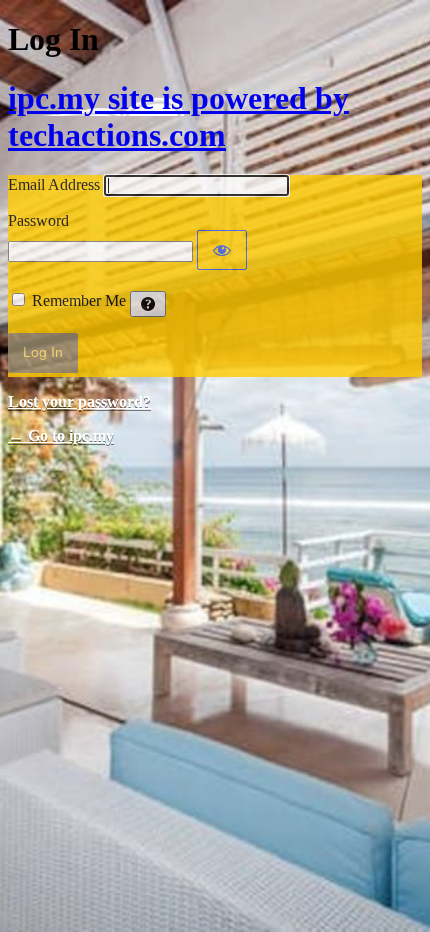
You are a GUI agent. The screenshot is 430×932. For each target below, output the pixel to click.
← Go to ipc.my (61, 435)
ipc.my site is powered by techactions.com (178, 116)
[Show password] (222, 250)
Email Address (54, 184)
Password (38, 220)
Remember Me (79, 300)
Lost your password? (79, 401)
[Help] (148, 304)
